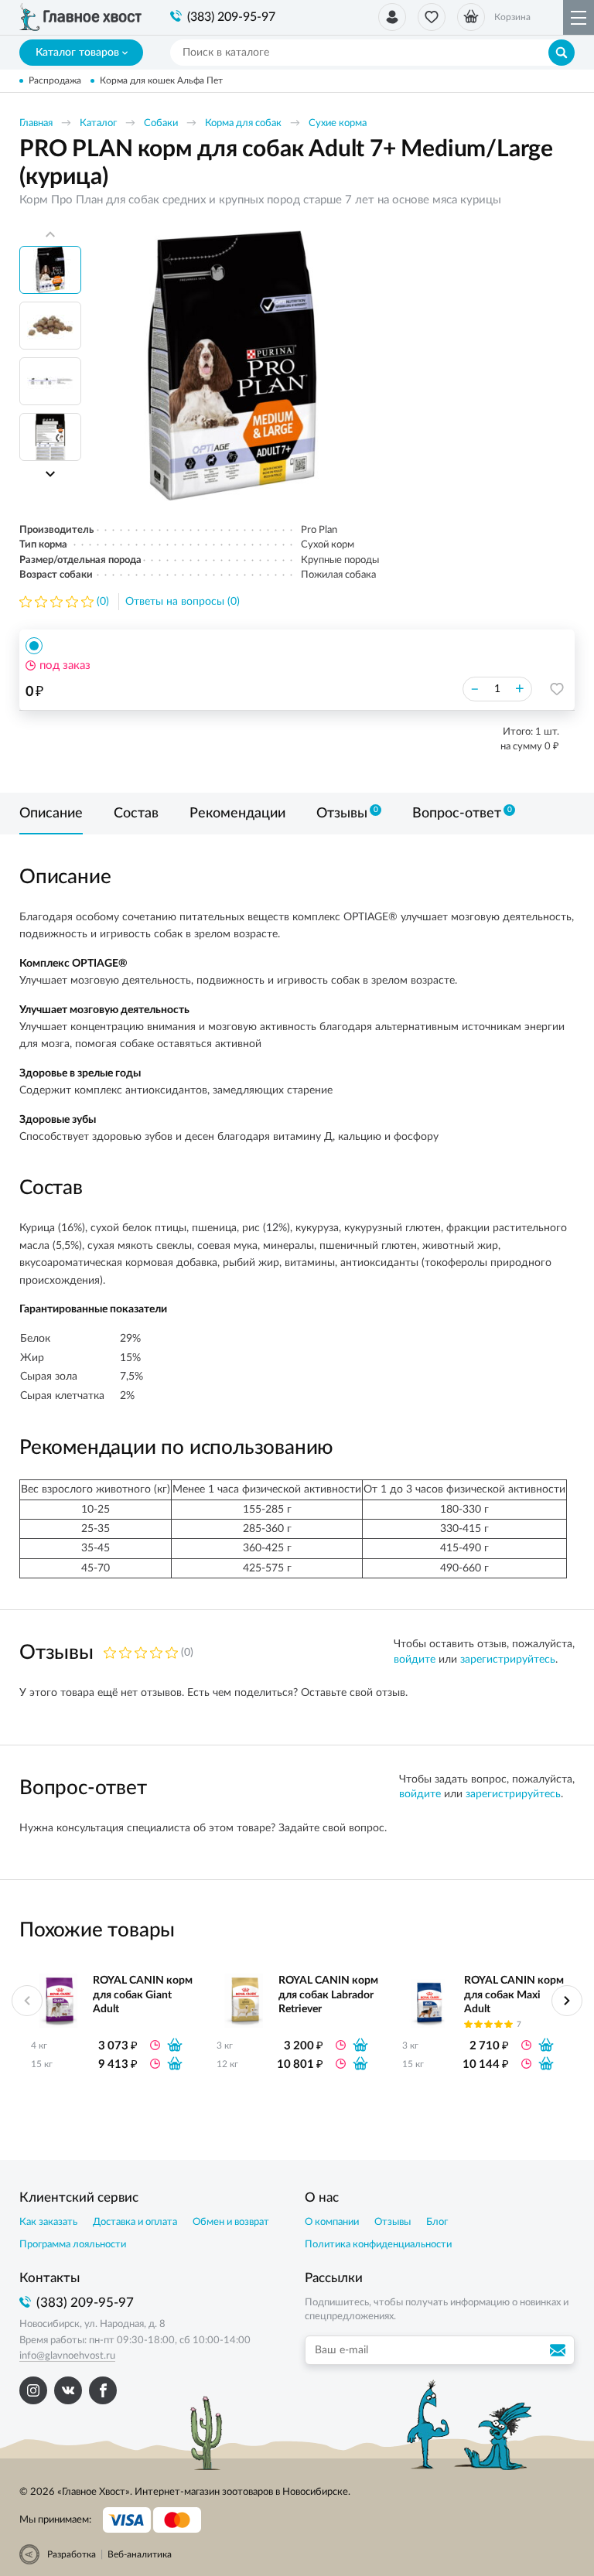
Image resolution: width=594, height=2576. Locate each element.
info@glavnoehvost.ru (67, 2356)
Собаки (161, 123)
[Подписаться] (560, 2350)
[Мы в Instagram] (33, 2390)
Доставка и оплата (135, 2222)
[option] (232, 366)
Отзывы (393, 2222)
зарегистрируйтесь (508, 1660)
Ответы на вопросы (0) (183, 602)
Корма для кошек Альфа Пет (161, 80)
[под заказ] (175, 2045)
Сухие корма (338, 123)
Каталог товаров (77, 53)
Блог (437, 2222)
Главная (36, 123)
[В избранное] (557, 689)
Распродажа (55, 80)
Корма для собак (243, 123)
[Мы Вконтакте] (68, 2390)
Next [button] (50, 474)
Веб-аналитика (140, 2554)
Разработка (72, 2554)
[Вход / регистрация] (392, 17)
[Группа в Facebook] (103, 2390)
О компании (332, 2222)
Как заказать (48, 2222)
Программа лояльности (73, 2245)
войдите (415, 1660)
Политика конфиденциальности (378, 2245)
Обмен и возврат (231, 2222)
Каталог (98, 123)
